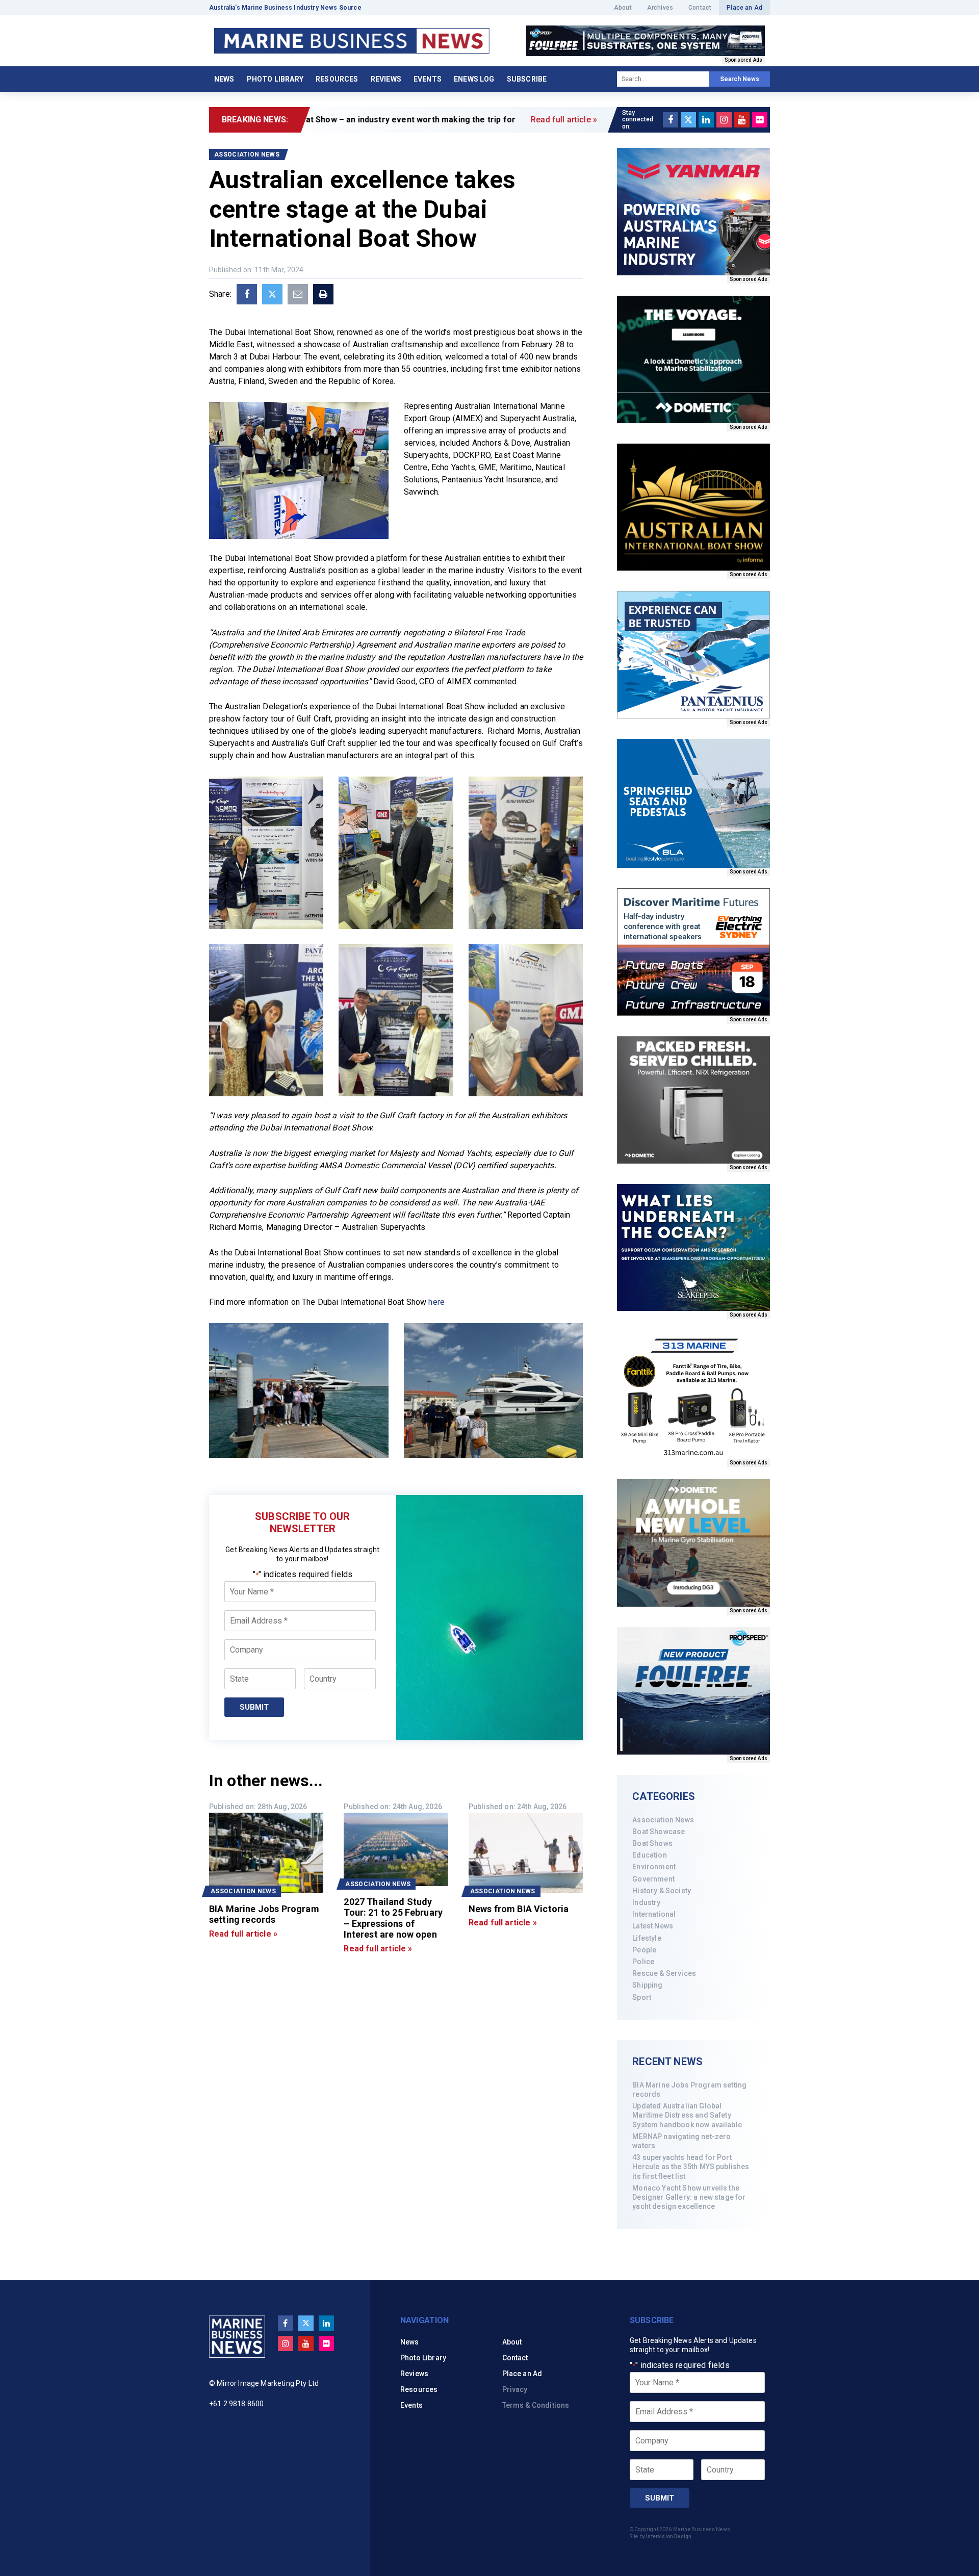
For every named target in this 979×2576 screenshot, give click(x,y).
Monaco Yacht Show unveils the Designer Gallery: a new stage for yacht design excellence (689, 2197)
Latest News (653, 1926)
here (436, 1302)
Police (643, 1962)
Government (653, 1879)
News (224, 79)
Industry (646, 1902)
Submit (254, 1707)
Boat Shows (652, 1843)
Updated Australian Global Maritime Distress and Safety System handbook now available (687, 2115)
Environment (654, 1867)
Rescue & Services (664, 1973)
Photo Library (275, 79)
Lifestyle (647, 1938)
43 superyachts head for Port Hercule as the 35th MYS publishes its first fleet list (691, 2167)
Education (649, 1855)
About (623, 8)
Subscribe (527, 79)
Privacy (515, 2389)
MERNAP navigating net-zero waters (681, 2141)
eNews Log (474, 79)
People (644, 1950)
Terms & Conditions (536, 2405)
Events (428, 79)
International (654, 1914)
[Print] (323, 294)
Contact (700, 8)
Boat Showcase (659, 1832)
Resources (337, 79)
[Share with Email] (298, 294)
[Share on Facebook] (247, 294)
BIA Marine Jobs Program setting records (689, 2090)
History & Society (662, 1891)
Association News (663, 1820)
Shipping (647, 1985)
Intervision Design (669, 2536)
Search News (740, 79)
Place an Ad (744, 8)
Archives (660, 8)
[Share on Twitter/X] (272, 294)
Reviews (386, 79)
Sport (642, 1997)
